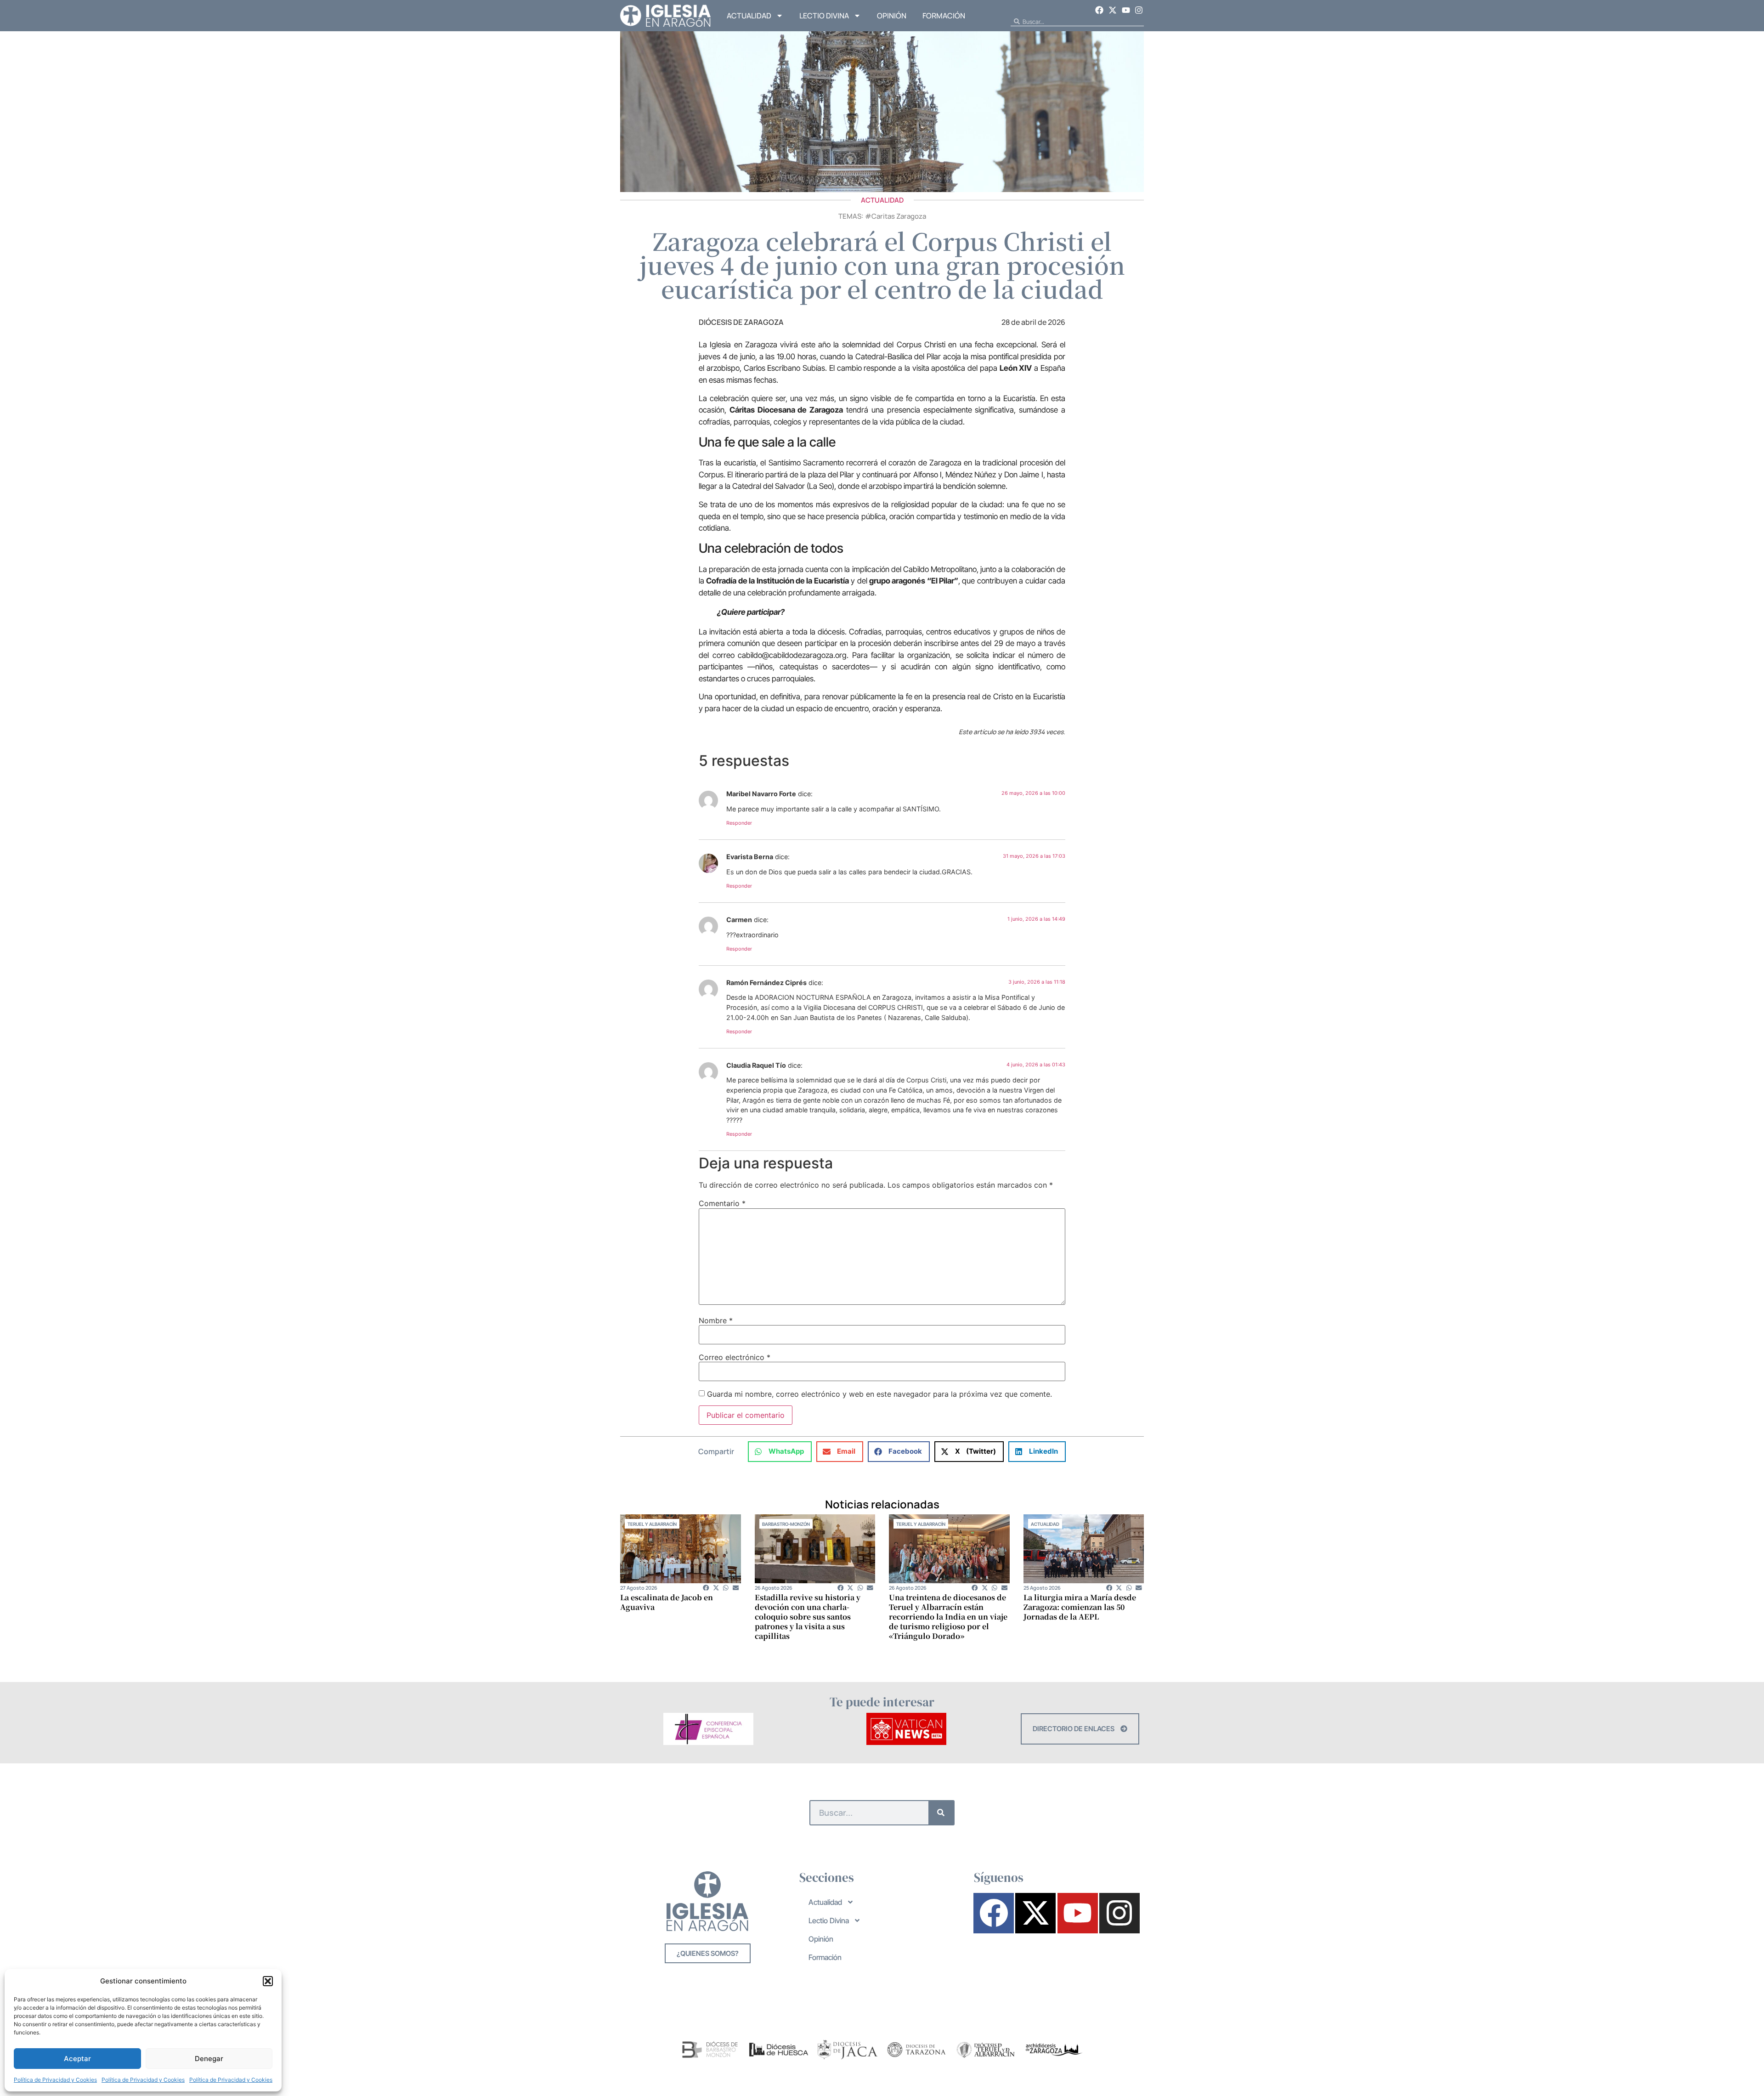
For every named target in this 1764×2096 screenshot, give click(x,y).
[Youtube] (1126, 10)
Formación (944, 16)
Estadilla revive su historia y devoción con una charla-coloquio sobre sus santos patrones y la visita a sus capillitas (808, 1617)
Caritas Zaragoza (899, 216)
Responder (739, 823)
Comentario (722, 1203)
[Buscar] (941, 1813)
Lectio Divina (824, 16)
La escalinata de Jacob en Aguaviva (667, 1602)
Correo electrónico (735, 1357)
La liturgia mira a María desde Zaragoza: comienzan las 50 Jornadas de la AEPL (1080, 1607)
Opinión (892, 16)
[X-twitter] (1113, 10)
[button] (268, 1981)
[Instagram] (1139, 10)
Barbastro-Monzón (786, 1524)
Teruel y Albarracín (652, 1524)
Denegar (209, 2059)
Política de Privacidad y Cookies (55, 2080)
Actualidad (749, 16)
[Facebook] (1100, 10)
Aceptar (77, 2059)
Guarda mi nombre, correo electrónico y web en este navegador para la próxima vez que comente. (879, 1394)
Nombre (716, 1320)
